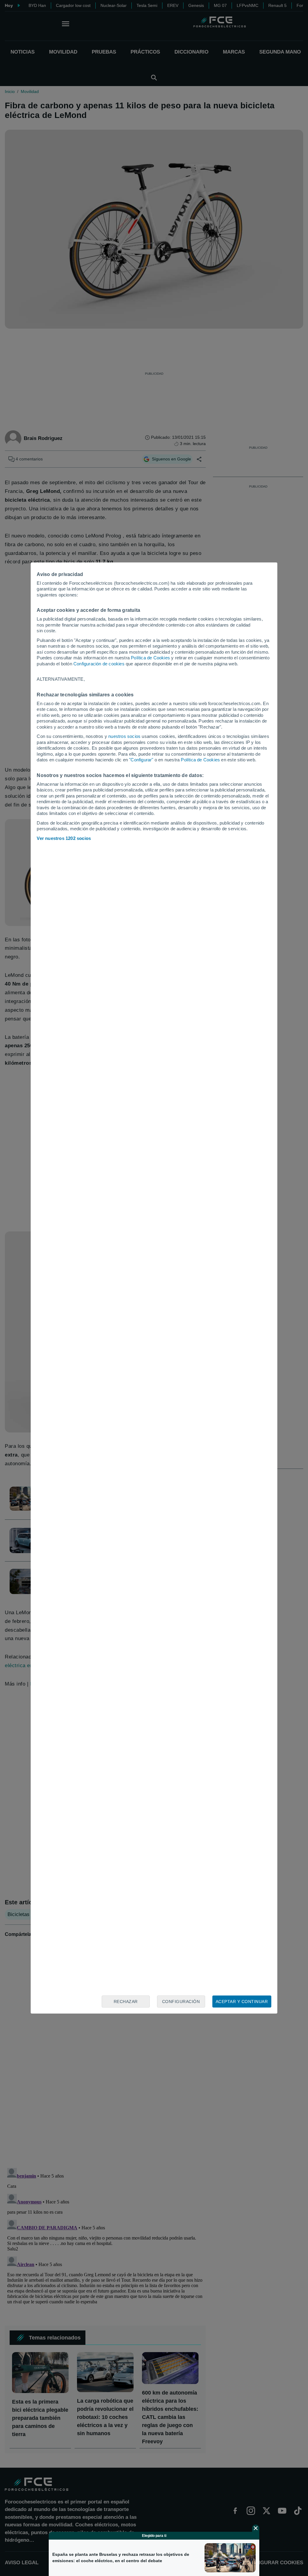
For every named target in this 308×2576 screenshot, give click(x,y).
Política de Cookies (150, 658)
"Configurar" (141, 760)
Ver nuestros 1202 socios (64, 838)
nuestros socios (124, 736)
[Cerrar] (256, 2528)
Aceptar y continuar (242, 2002)
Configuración (181, 2002)
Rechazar (126, 2002)
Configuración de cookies (99, 664)
